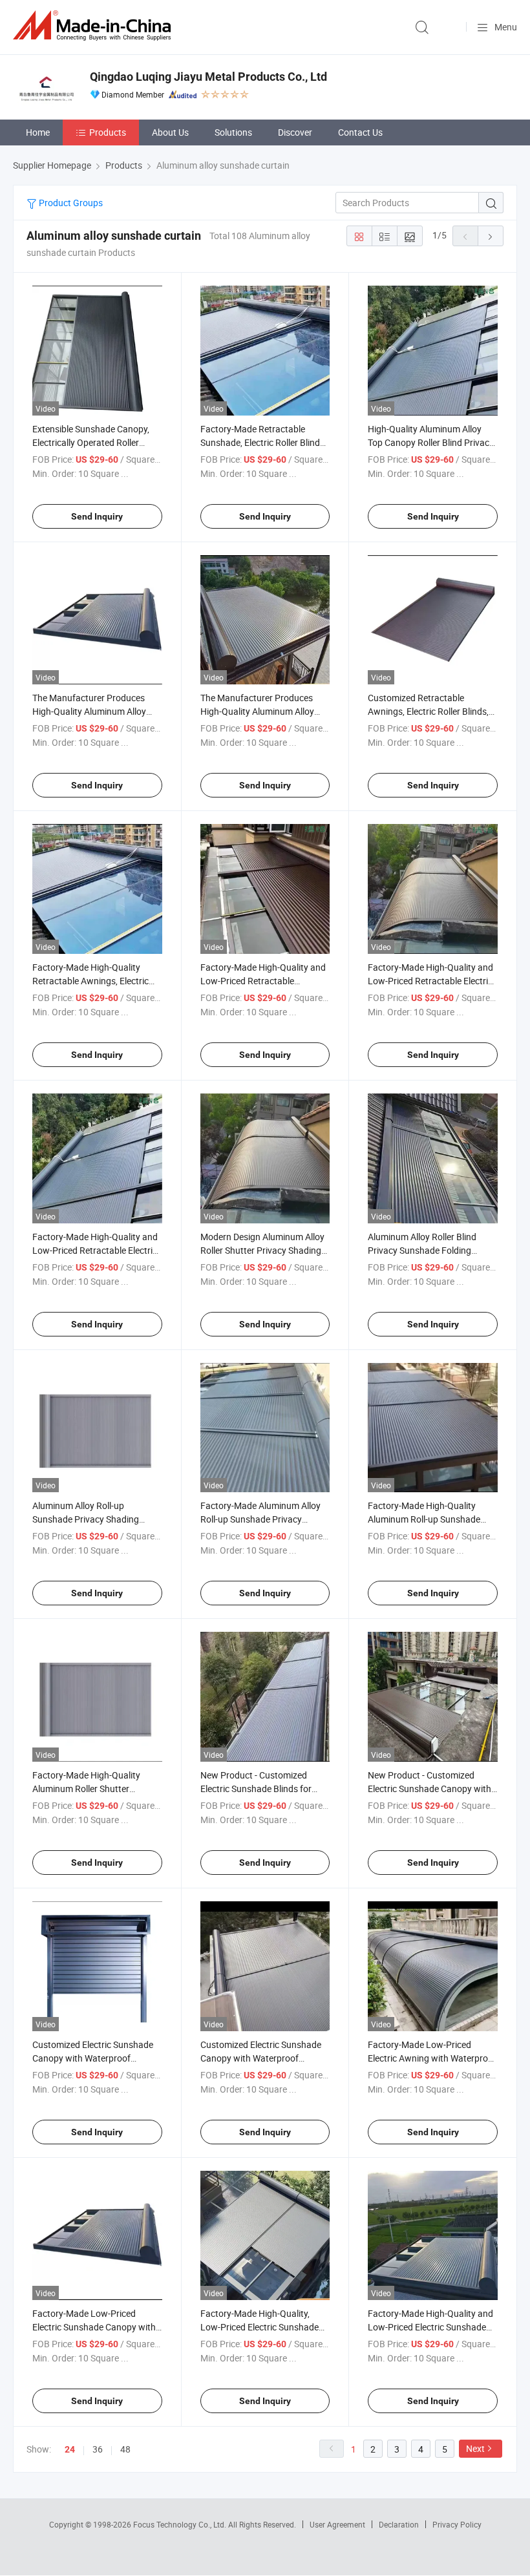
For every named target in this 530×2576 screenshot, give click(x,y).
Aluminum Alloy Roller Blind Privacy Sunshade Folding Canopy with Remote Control (425, 1250)
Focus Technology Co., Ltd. (181, 2524)
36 (98, 2449)
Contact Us (360, 132)
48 (125, 2449)
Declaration (399, 2524)
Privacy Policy (457, 2524)
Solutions (233, 132)
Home (38, 132)
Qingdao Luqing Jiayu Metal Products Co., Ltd (208, 77)
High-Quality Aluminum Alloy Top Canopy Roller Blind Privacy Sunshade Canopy (431, 442)
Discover (295, 132)
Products (108, 132)
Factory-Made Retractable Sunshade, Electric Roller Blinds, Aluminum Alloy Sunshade (263, 442)
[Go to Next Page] (491, 236)
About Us (170, 132)
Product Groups (70, 203)
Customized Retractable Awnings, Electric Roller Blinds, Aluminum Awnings (428, 711)
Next (475, 2448)
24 (70, 2449)
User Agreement (337, 2524)
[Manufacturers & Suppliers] (94, 26)
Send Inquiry (97, 516)
